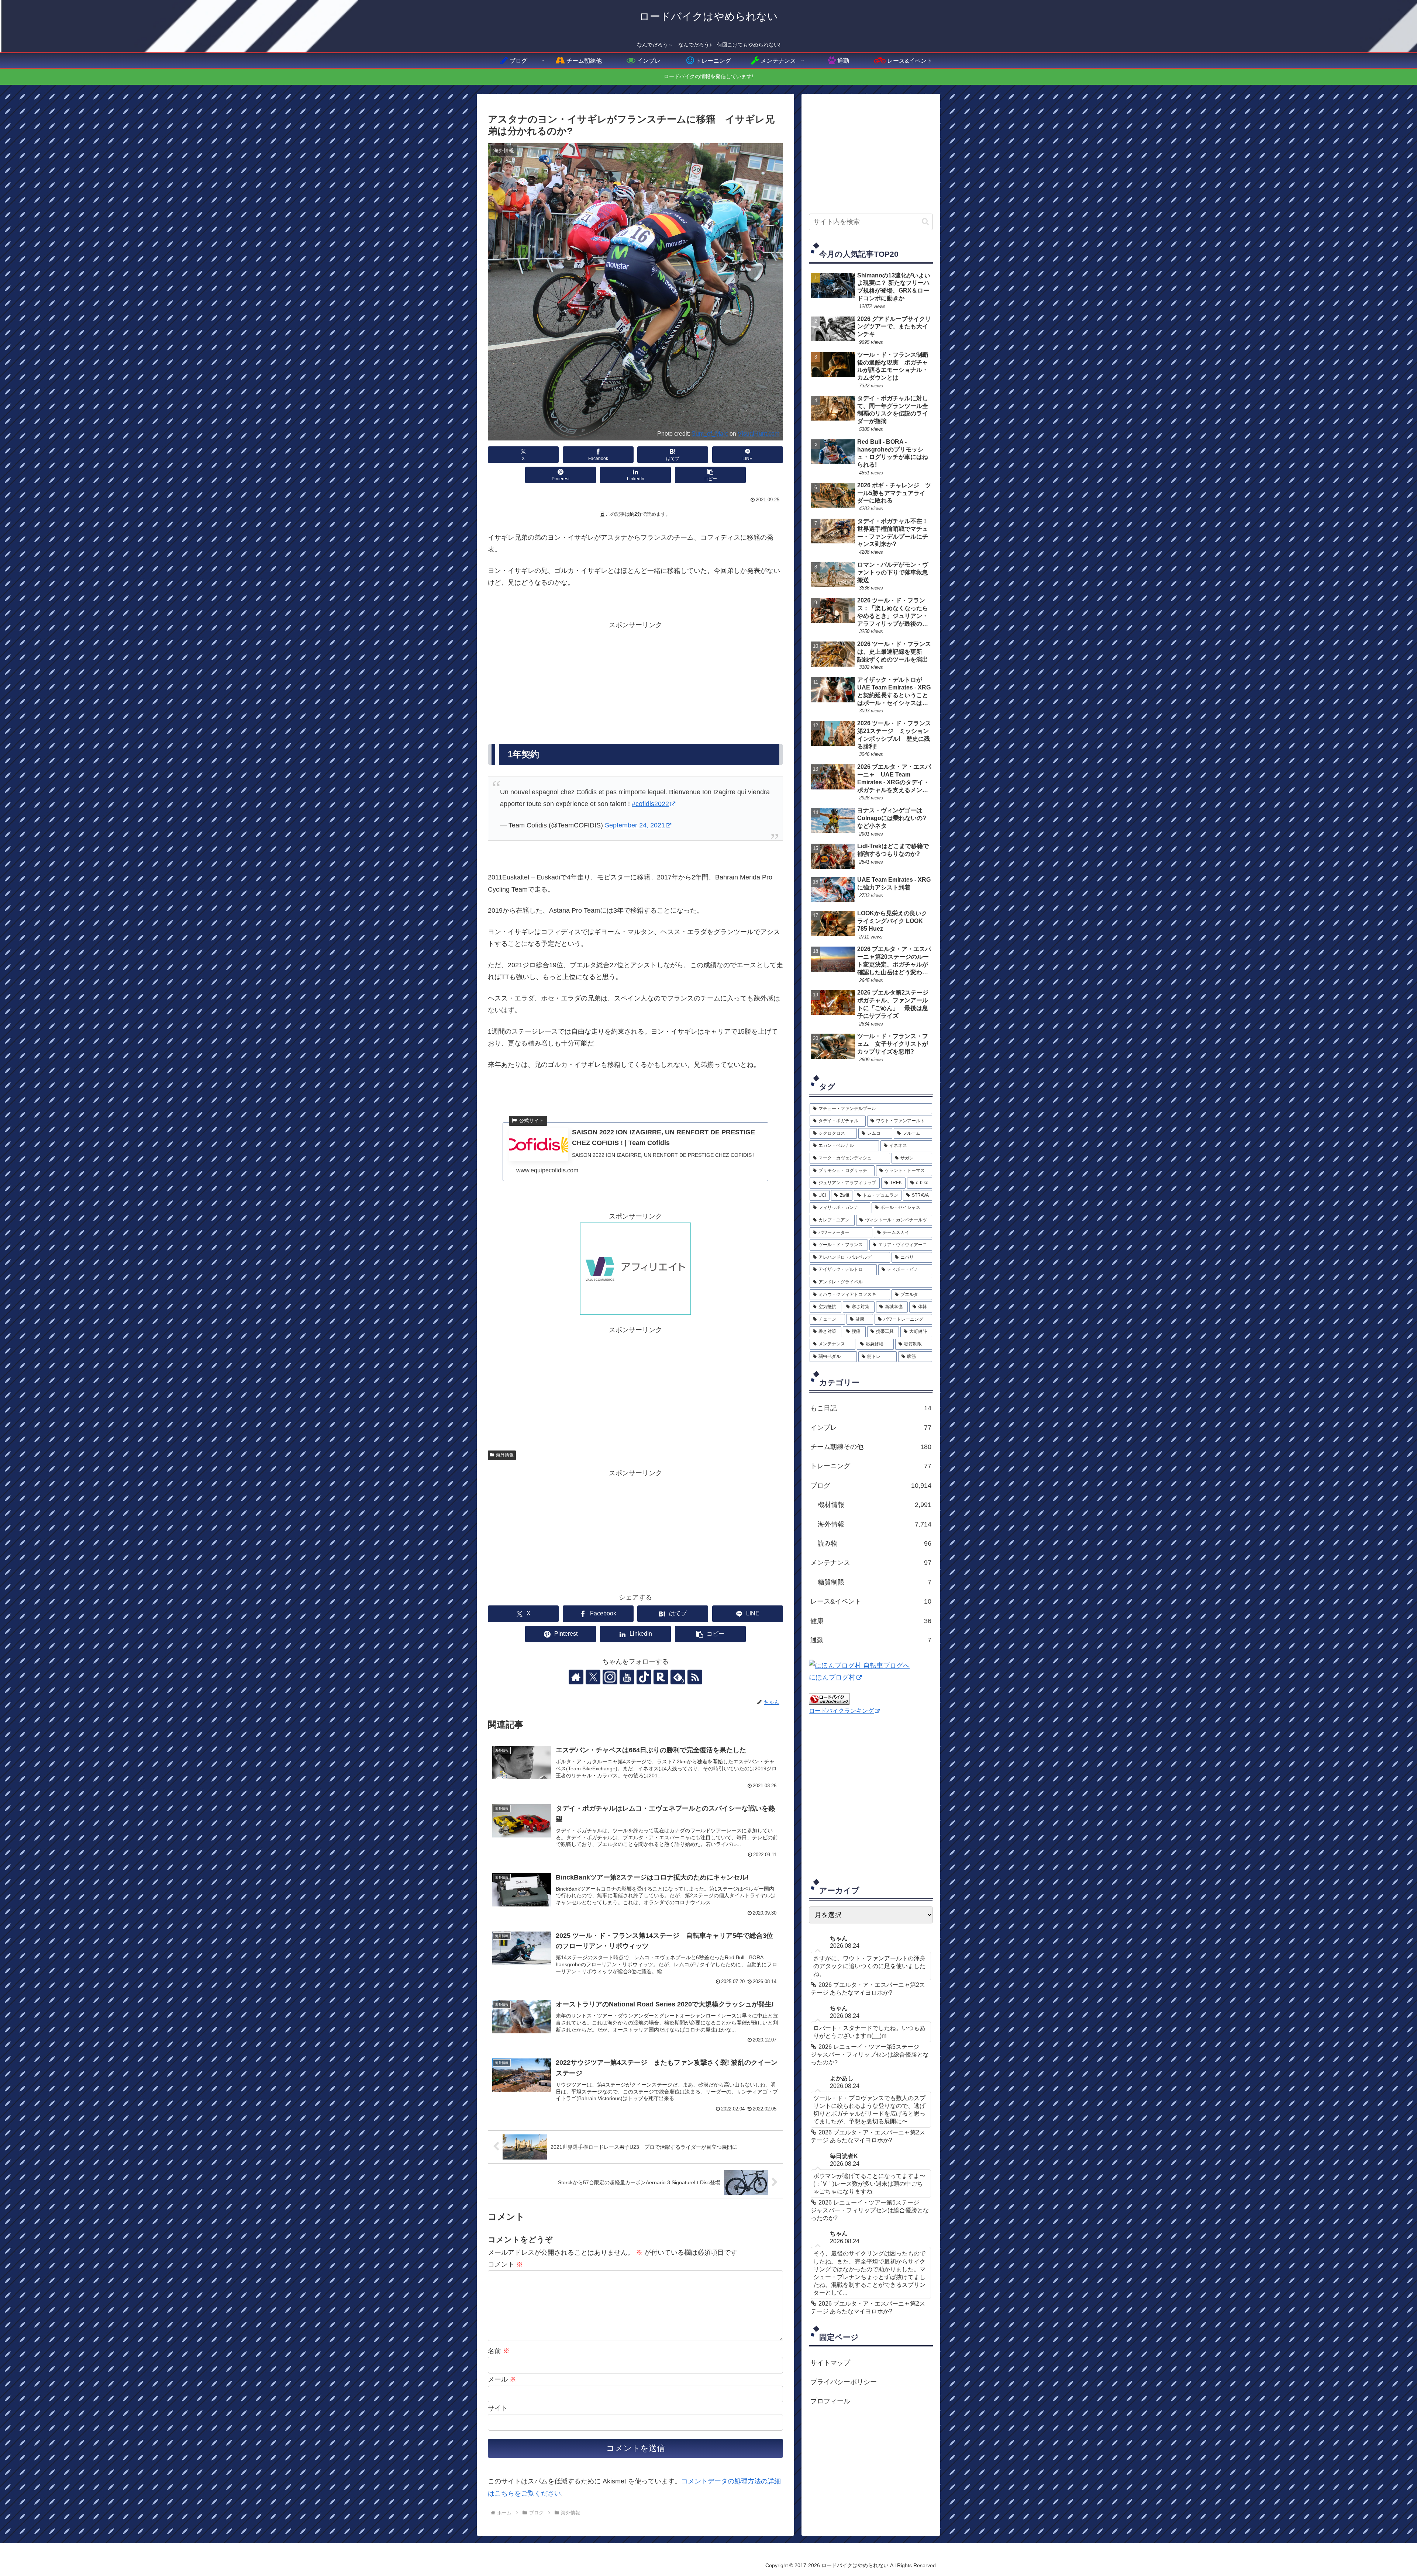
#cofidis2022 (650, 804)
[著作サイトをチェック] (576, 1677)
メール (502, 2379)
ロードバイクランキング (841, 1711)
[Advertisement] (635, 683)
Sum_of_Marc (710, 433)
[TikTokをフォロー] (644, 1677)
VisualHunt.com (759, 433)
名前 (499, 2351)
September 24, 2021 (635, 825)
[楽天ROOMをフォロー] (661, 1677)
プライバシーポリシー (844, 2382)
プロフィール (830, 2401)
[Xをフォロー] (593, 1677)
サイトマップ (830, 2363)
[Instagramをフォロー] (610, 1677)
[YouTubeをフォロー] (627, 1677)
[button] (710, 475)
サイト (498, 2408)
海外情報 (505, 1455)
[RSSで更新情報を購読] (695, 1677)
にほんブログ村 (832, 1677)
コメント (505, 2264)
